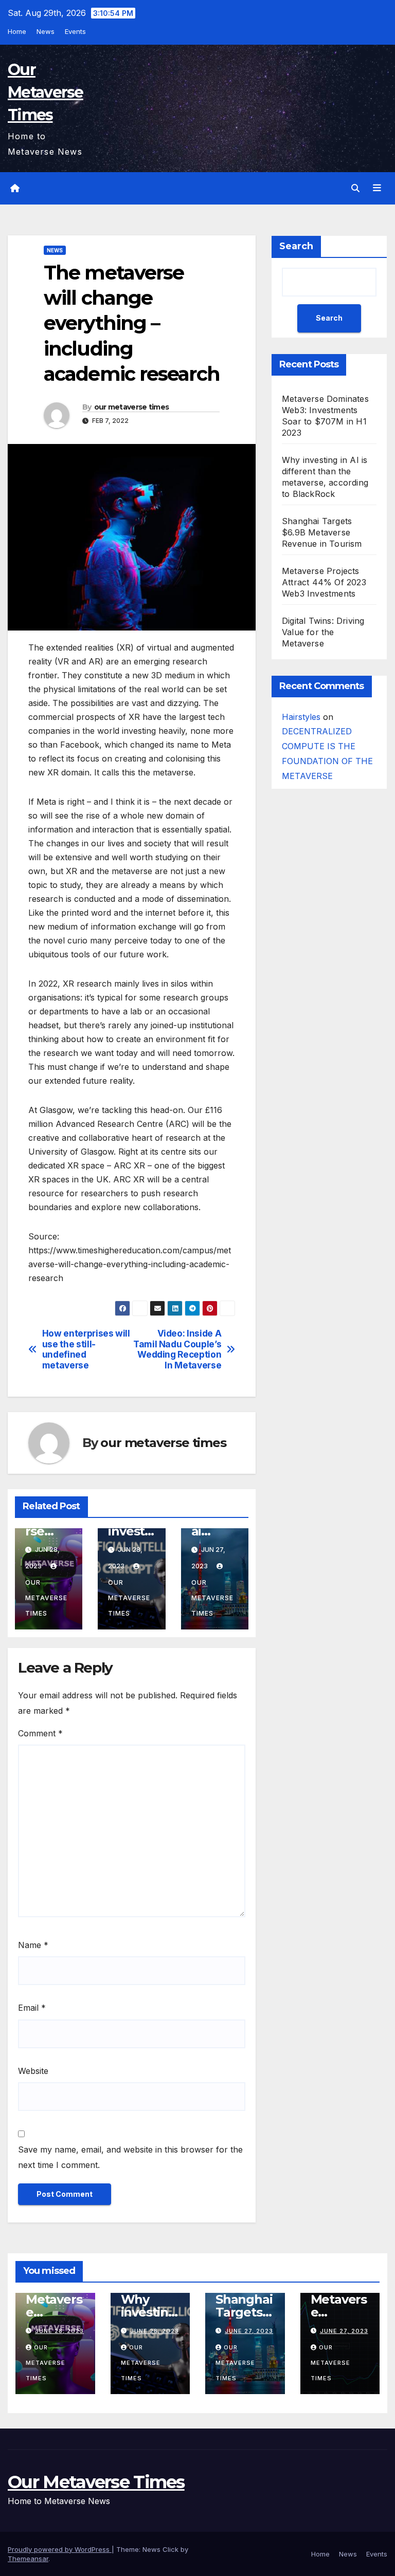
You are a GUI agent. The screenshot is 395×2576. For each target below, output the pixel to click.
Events (75, 31)
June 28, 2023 (59, 2331)
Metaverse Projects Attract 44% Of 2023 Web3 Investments (324, 582)
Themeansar (28, 2559)
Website (33, 2071)
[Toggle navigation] (377, 188)
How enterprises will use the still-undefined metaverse (86, 1349)
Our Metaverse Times (46, 92)
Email (32, 2008)
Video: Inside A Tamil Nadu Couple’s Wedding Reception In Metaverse (177, 1349)
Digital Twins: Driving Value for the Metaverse (323, 632)
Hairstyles (301, 717)
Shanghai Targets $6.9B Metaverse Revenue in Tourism (322, 532)
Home (17, 31)
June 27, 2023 (249, 2331)
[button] (355, 188)
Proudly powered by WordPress (60, 2549)
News (46, 31)
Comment (40, 1733)
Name (33, 1945)
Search (296, 246)
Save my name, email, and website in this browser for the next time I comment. (130, 2157)
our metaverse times (132, 407)
